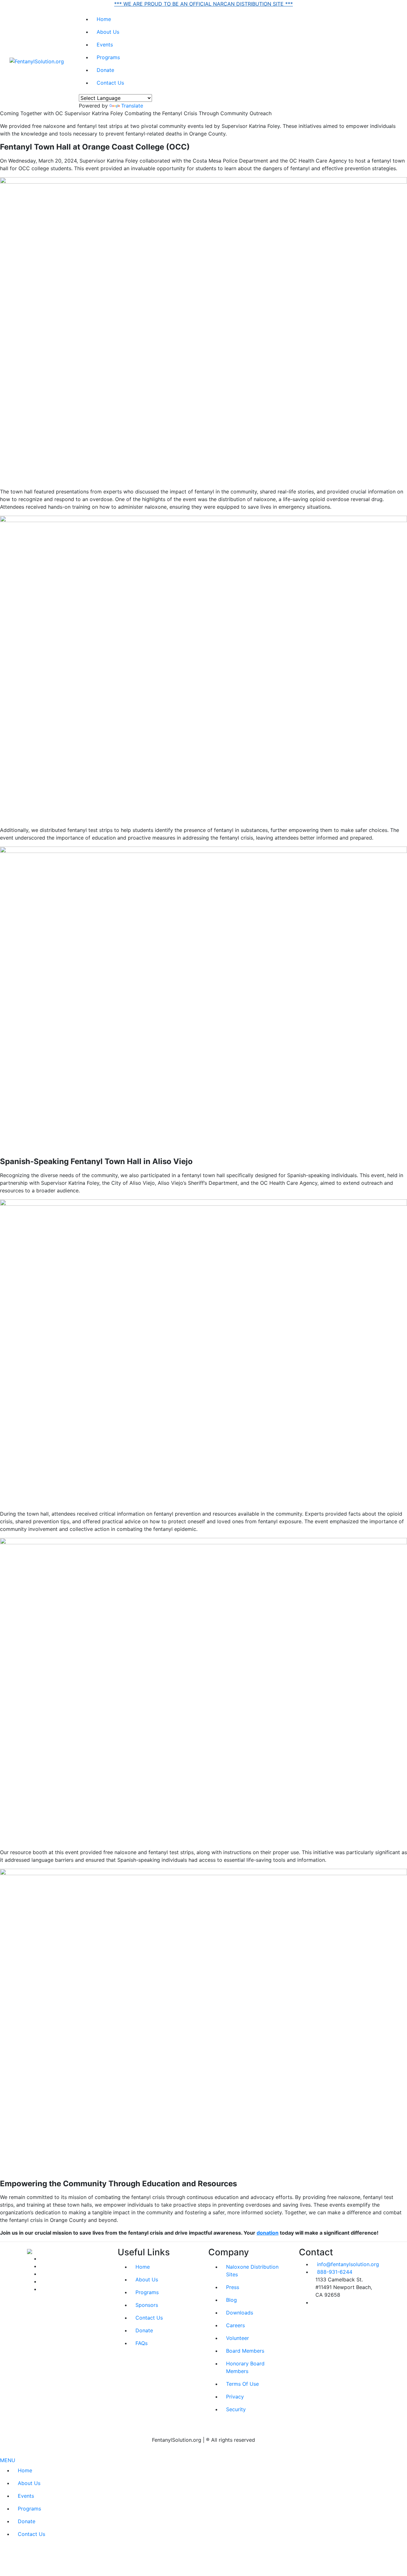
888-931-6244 (335, 2272)
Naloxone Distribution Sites (252, 2271)
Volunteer (238, 2338)
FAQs (141, 2343)
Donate (105, 70)
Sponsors (147, 2305)
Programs (108, 57)
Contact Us (110, 83)
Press (233, 2287)
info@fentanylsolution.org (348, 2264)
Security (236, 2409)
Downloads (240, 2313)
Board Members (245, 2351)
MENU (8, 2460)
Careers (235, 2325)
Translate (132, 106)
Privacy (235, 2397)
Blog (231, 2300)
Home (104, 19)
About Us (108, 32)
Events (105, 45)
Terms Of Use (242, 2384)
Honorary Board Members (245, 2367)
